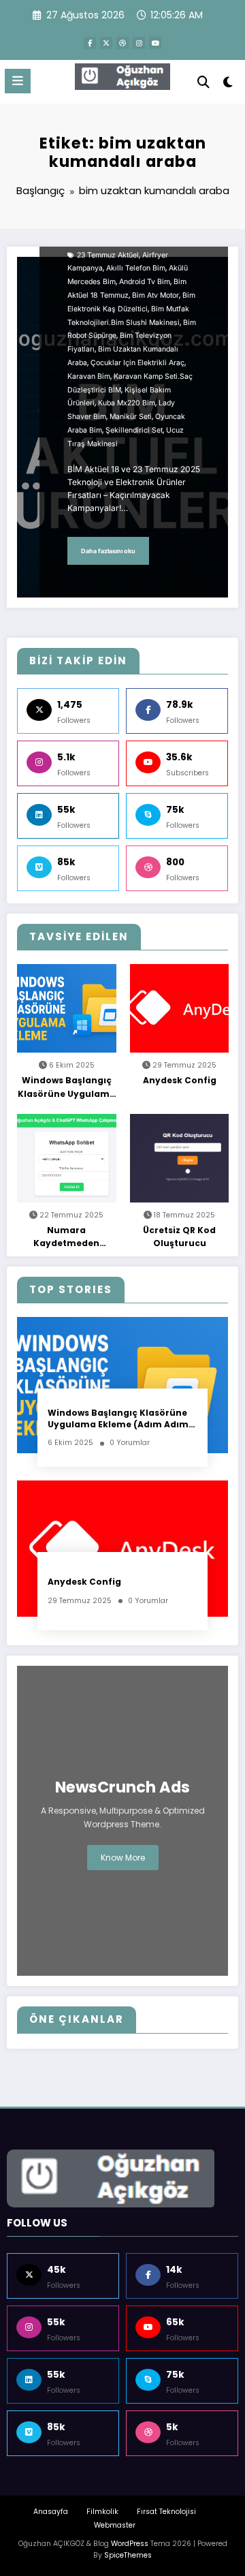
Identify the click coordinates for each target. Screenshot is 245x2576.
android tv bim (145, 282)
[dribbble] (122, 43)
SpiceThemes (128, 2555)
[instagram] (139, 43)
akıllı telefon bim (136, 268)
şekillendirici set (134, 430)
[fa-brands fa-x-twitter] (106, 43)
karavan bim (89, 376)
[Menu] (18, 81)
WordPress (130, 2544)
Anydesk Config (180, 1080)
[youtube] (155, 43)
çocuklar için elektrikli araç (137, 363)
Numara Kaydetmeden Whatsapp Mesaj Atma (67, 1237)
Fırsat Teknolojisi (166, 2512)
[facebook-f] (90, 43)
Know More (123, 1858)
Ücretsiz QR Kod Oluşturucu (179, 1237)
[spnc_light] (228, 85)
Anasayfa (51, 2512)
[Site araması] (203, 82)
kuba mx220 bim (127, 403)
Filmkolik (102, 2512)
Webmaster (115, 2525)
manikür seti (131, 417)
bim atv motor (156, 295)
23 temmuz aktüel (108, 255)
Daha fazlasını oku (108, 551)
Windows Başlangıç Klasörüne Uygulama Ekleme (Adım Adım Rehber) (67, 1087)
